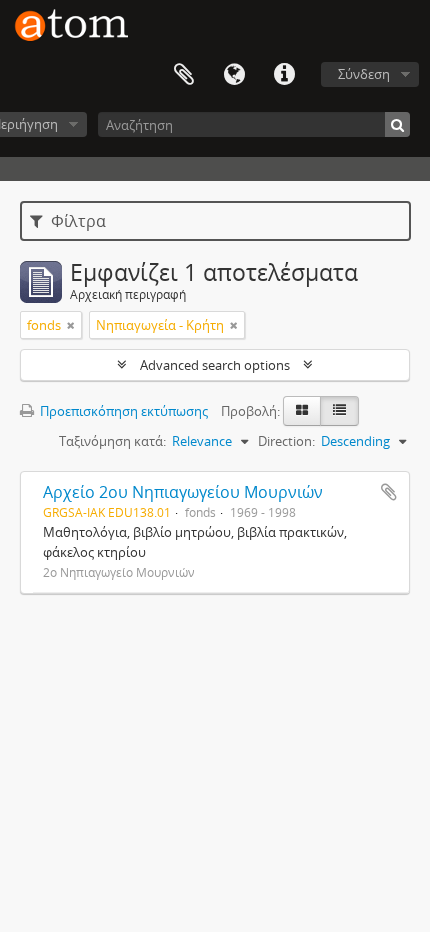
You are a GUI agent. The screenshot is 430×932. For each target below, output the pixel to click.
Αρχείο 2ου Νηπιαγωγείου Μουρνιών (183, 492)
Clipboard (184, 75)
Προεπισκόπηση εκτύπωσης (122, 411)
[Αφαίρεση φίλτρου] (71, 325)
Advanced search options (215, 365)
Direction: (286, 441)
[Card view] (302, 411)
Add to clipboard (389, 492)
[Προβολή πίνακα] (339, 411)
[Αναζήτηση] (397, 124)
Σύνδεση (364, 74)
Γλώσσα (234, 75)
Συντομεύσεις (284, 75)
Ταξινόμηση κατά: (112, 441)
